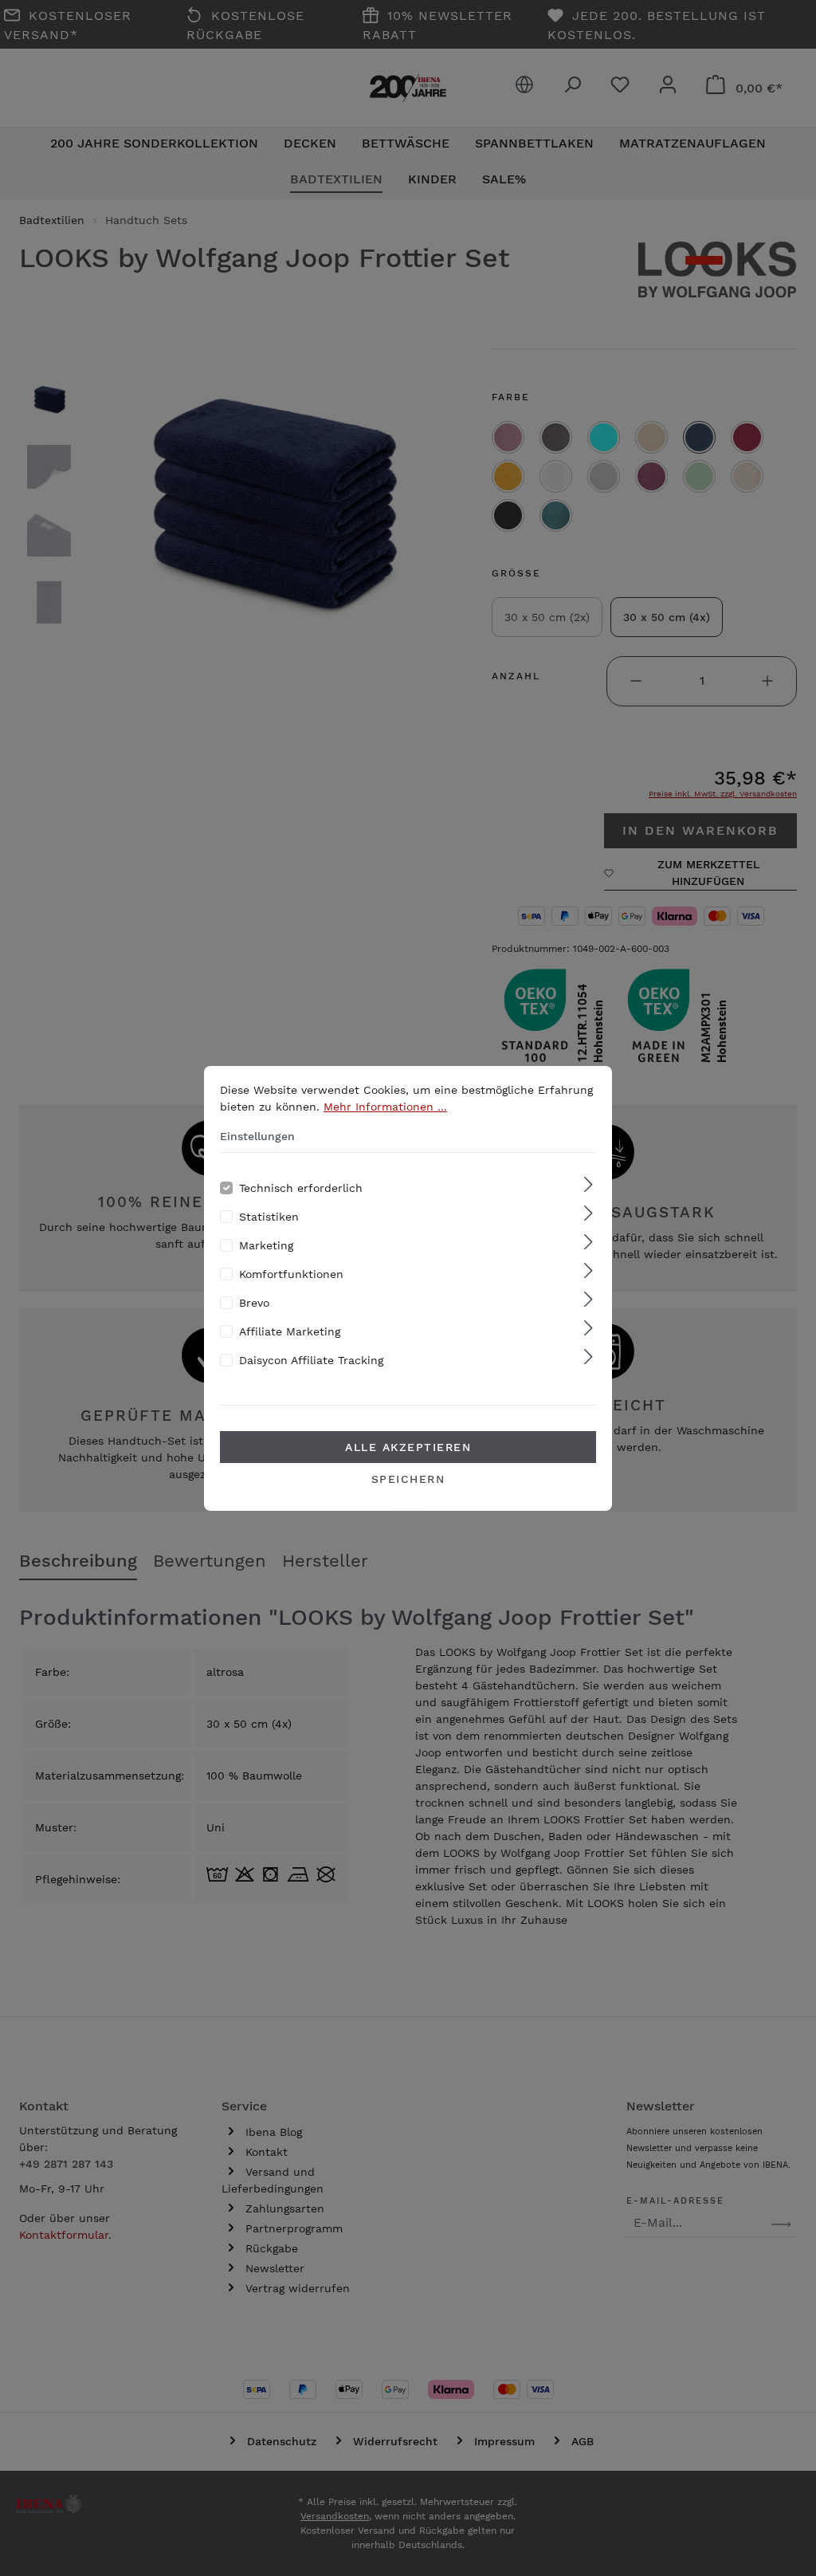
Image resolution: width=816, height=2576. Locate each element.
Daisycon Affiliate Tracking (311, 1360)
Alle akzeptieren (408, 1447)
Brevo (254, 1303)
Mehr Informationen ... (385, 1107)
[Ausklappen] (588, 1185)
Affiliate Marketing (290, 1331)
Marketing (266, 1245)
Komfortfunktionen (291, 1274)
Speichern (408, 1479)
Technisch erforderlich (301, 1188)
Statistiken (269, 1217)
